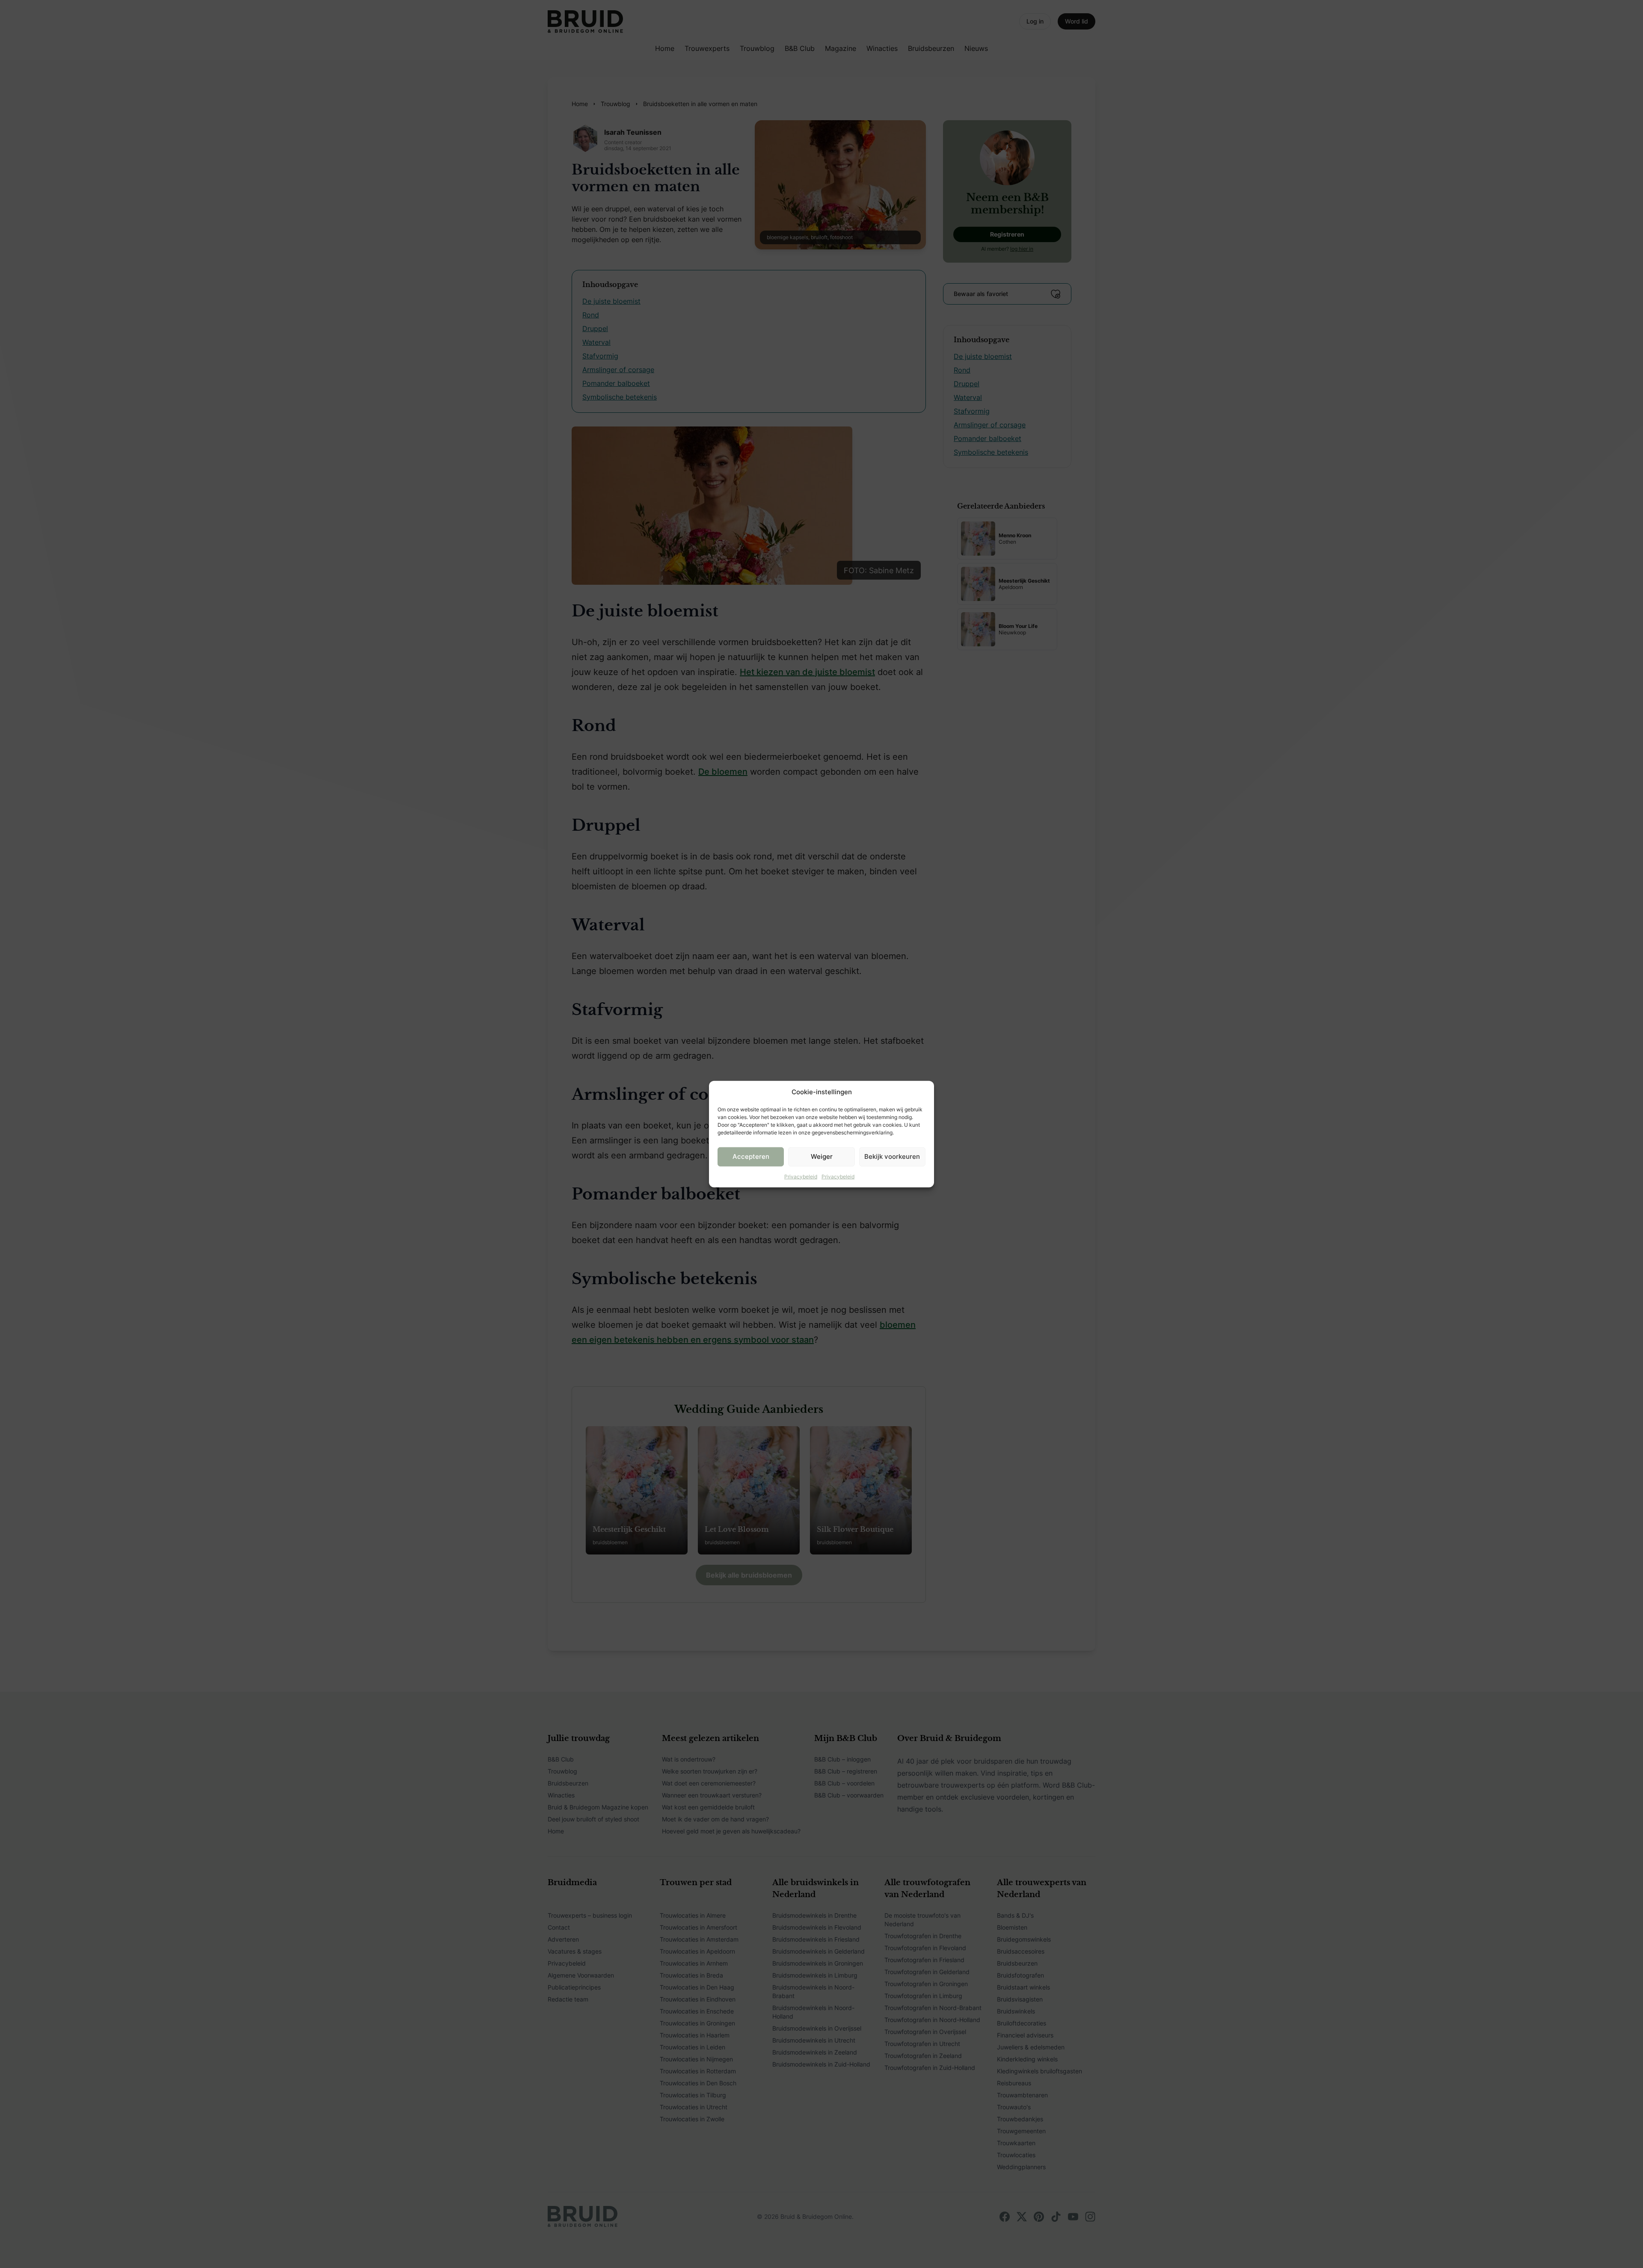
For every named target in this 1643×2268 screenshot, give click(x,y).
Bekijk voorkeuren (892, 1156)
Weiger (822, 1156)
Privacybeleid (801, 1176)
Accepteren (751, 1156)
